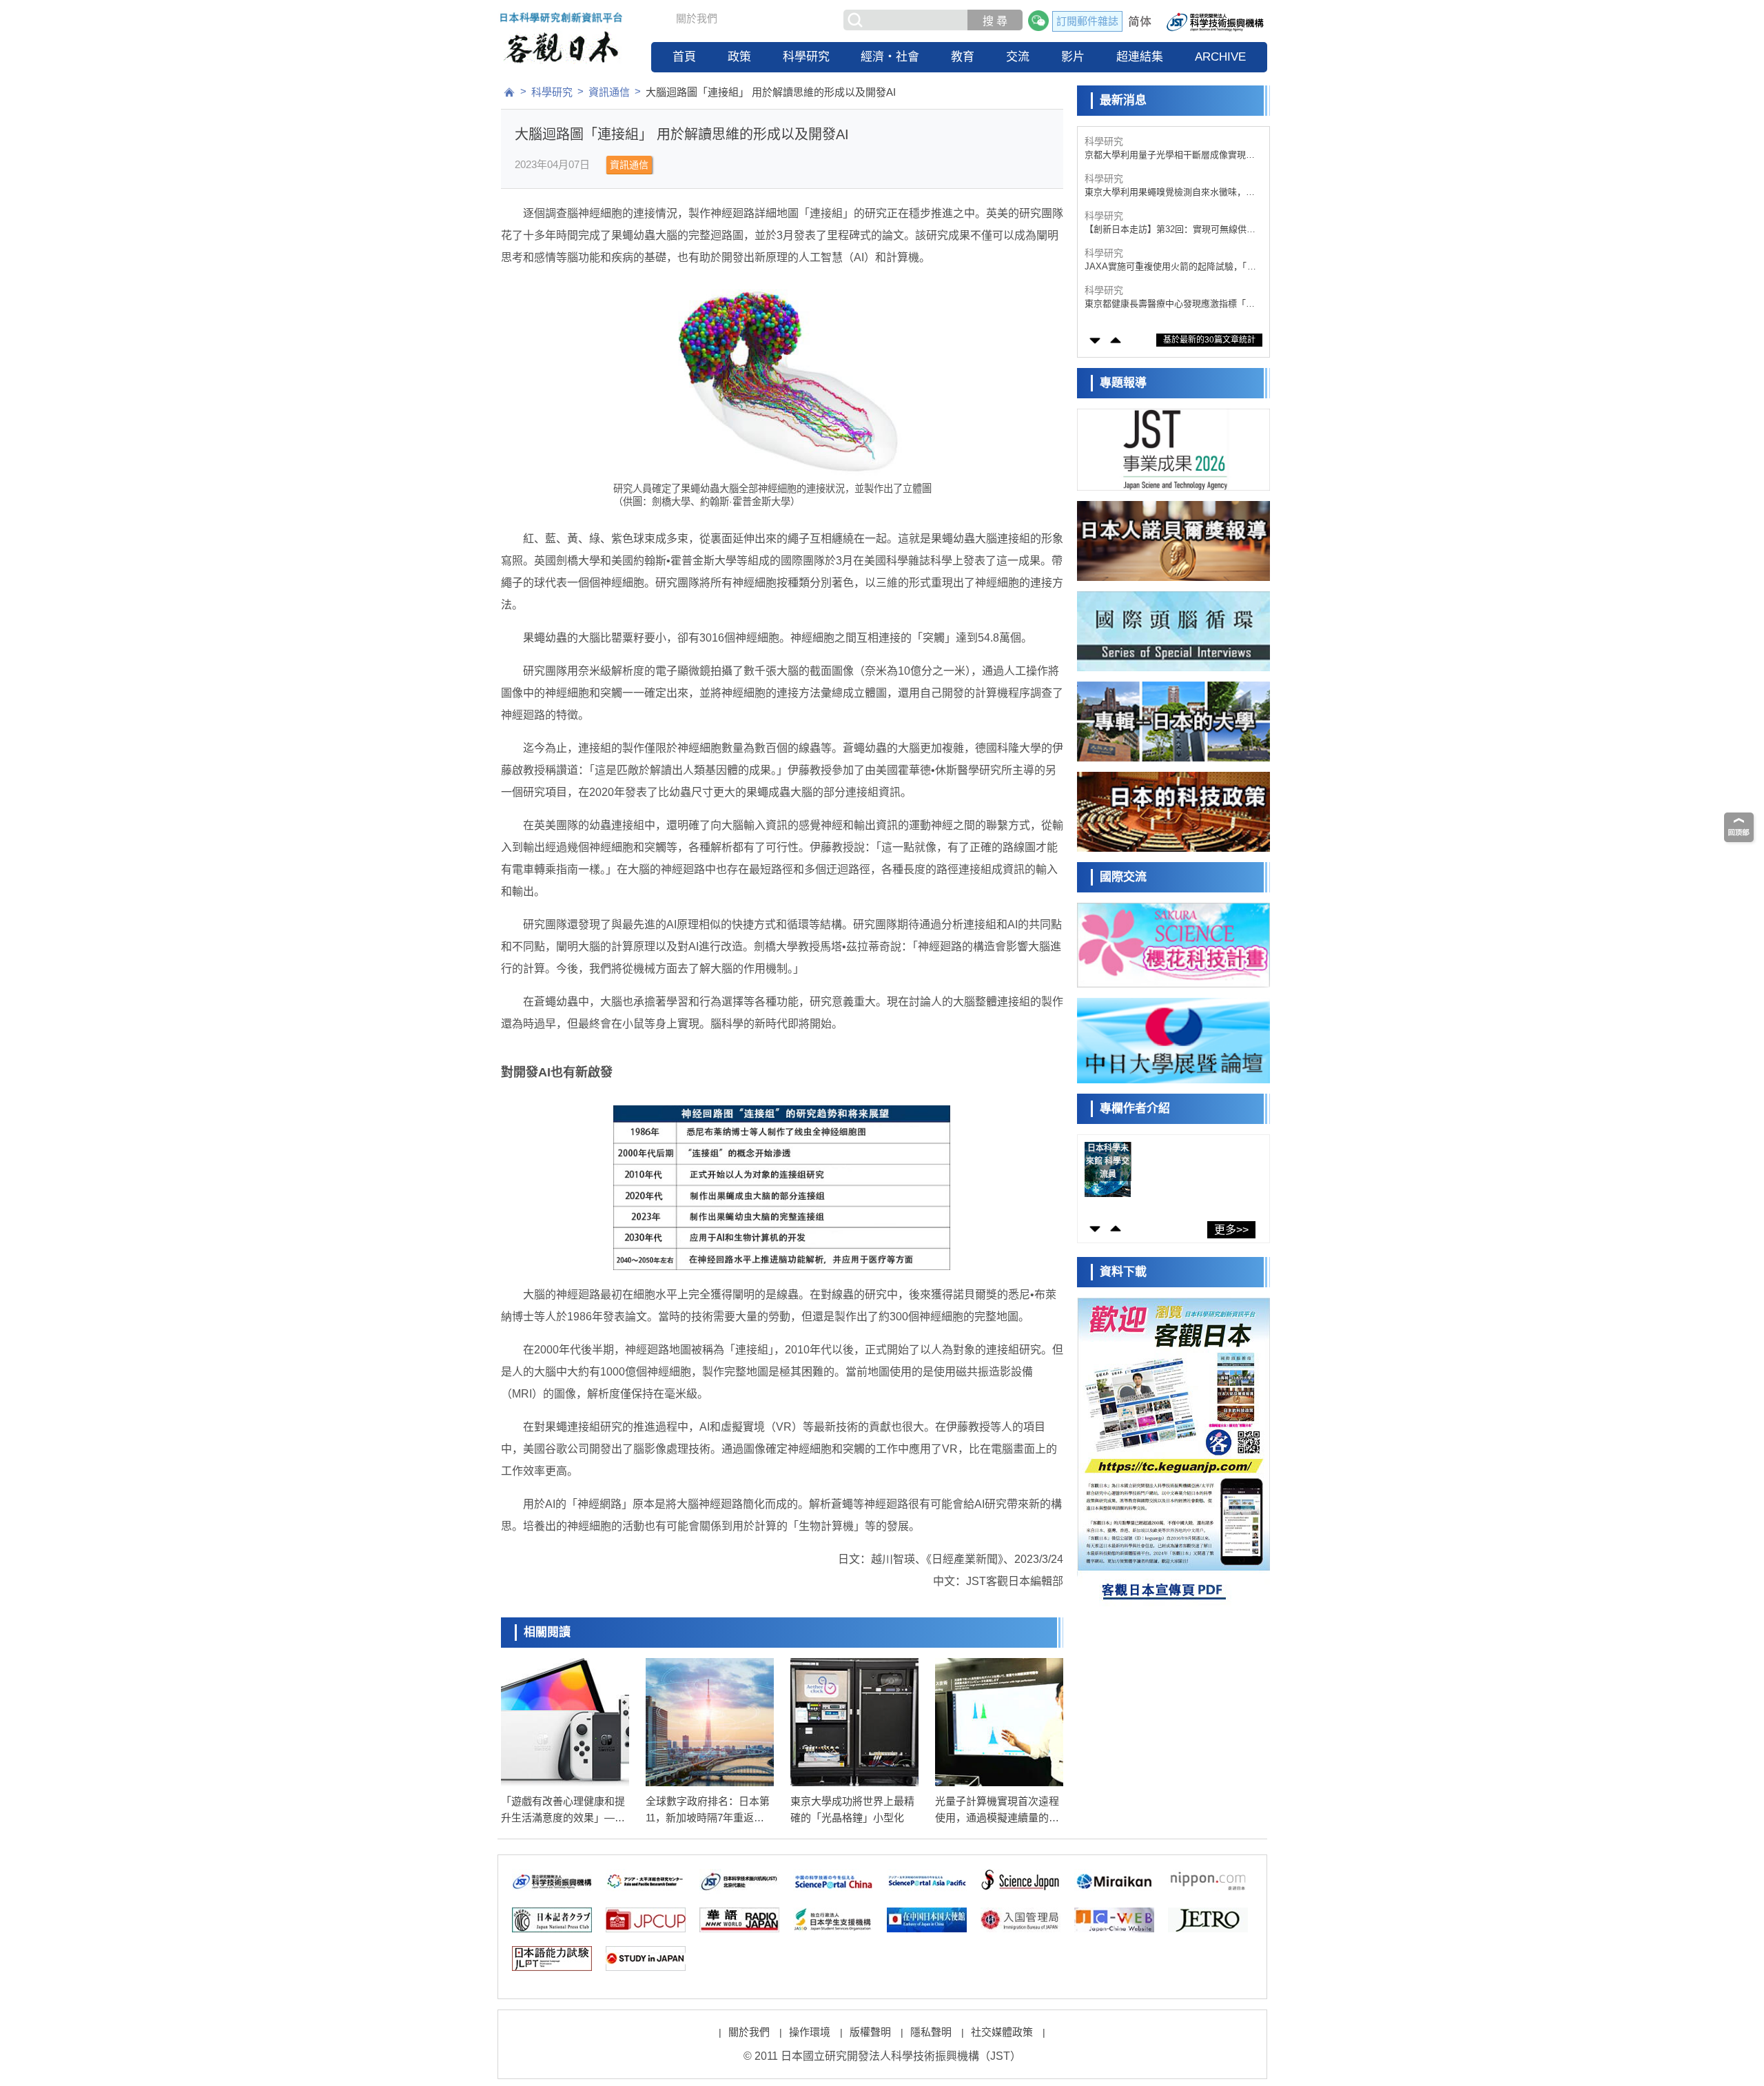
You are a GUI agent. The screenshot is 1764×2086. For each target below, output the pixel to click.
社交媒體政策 (1002, 2032)
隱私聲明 (931, 2032)
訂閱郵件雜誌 (1087, 21)
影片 (1073, 57)
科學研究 (806, 57)
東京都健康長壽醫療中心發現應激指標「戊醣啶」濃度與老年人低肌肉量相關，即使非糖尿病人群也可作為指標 (1170, 267)
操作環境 (810, 2032)
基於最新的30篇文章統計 (1209, 340)
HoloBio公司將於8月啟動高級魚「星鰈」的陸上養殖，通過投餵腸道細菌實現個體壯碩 (1170, 304)
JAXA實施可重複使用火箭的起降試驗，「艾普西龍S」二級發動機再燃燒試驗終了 (1170, 230)
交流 (1018, 57)
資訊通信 (609, 92)
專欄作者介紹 (1135, 1108)
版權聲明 (870, 2032)
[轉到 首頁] (509, 92)
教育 (963, 57)
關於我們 (697, 18)
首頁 (684, 57)
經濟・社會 (890, 57)
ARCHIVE (1220, 57)
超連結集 (1140, 57)
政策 (739, 57)
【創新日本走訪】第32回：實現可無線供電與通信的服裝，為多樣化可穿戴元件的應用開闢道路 (1170, 193)
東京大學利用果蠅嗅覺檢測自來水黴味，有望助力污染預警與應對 (1170, 155)
